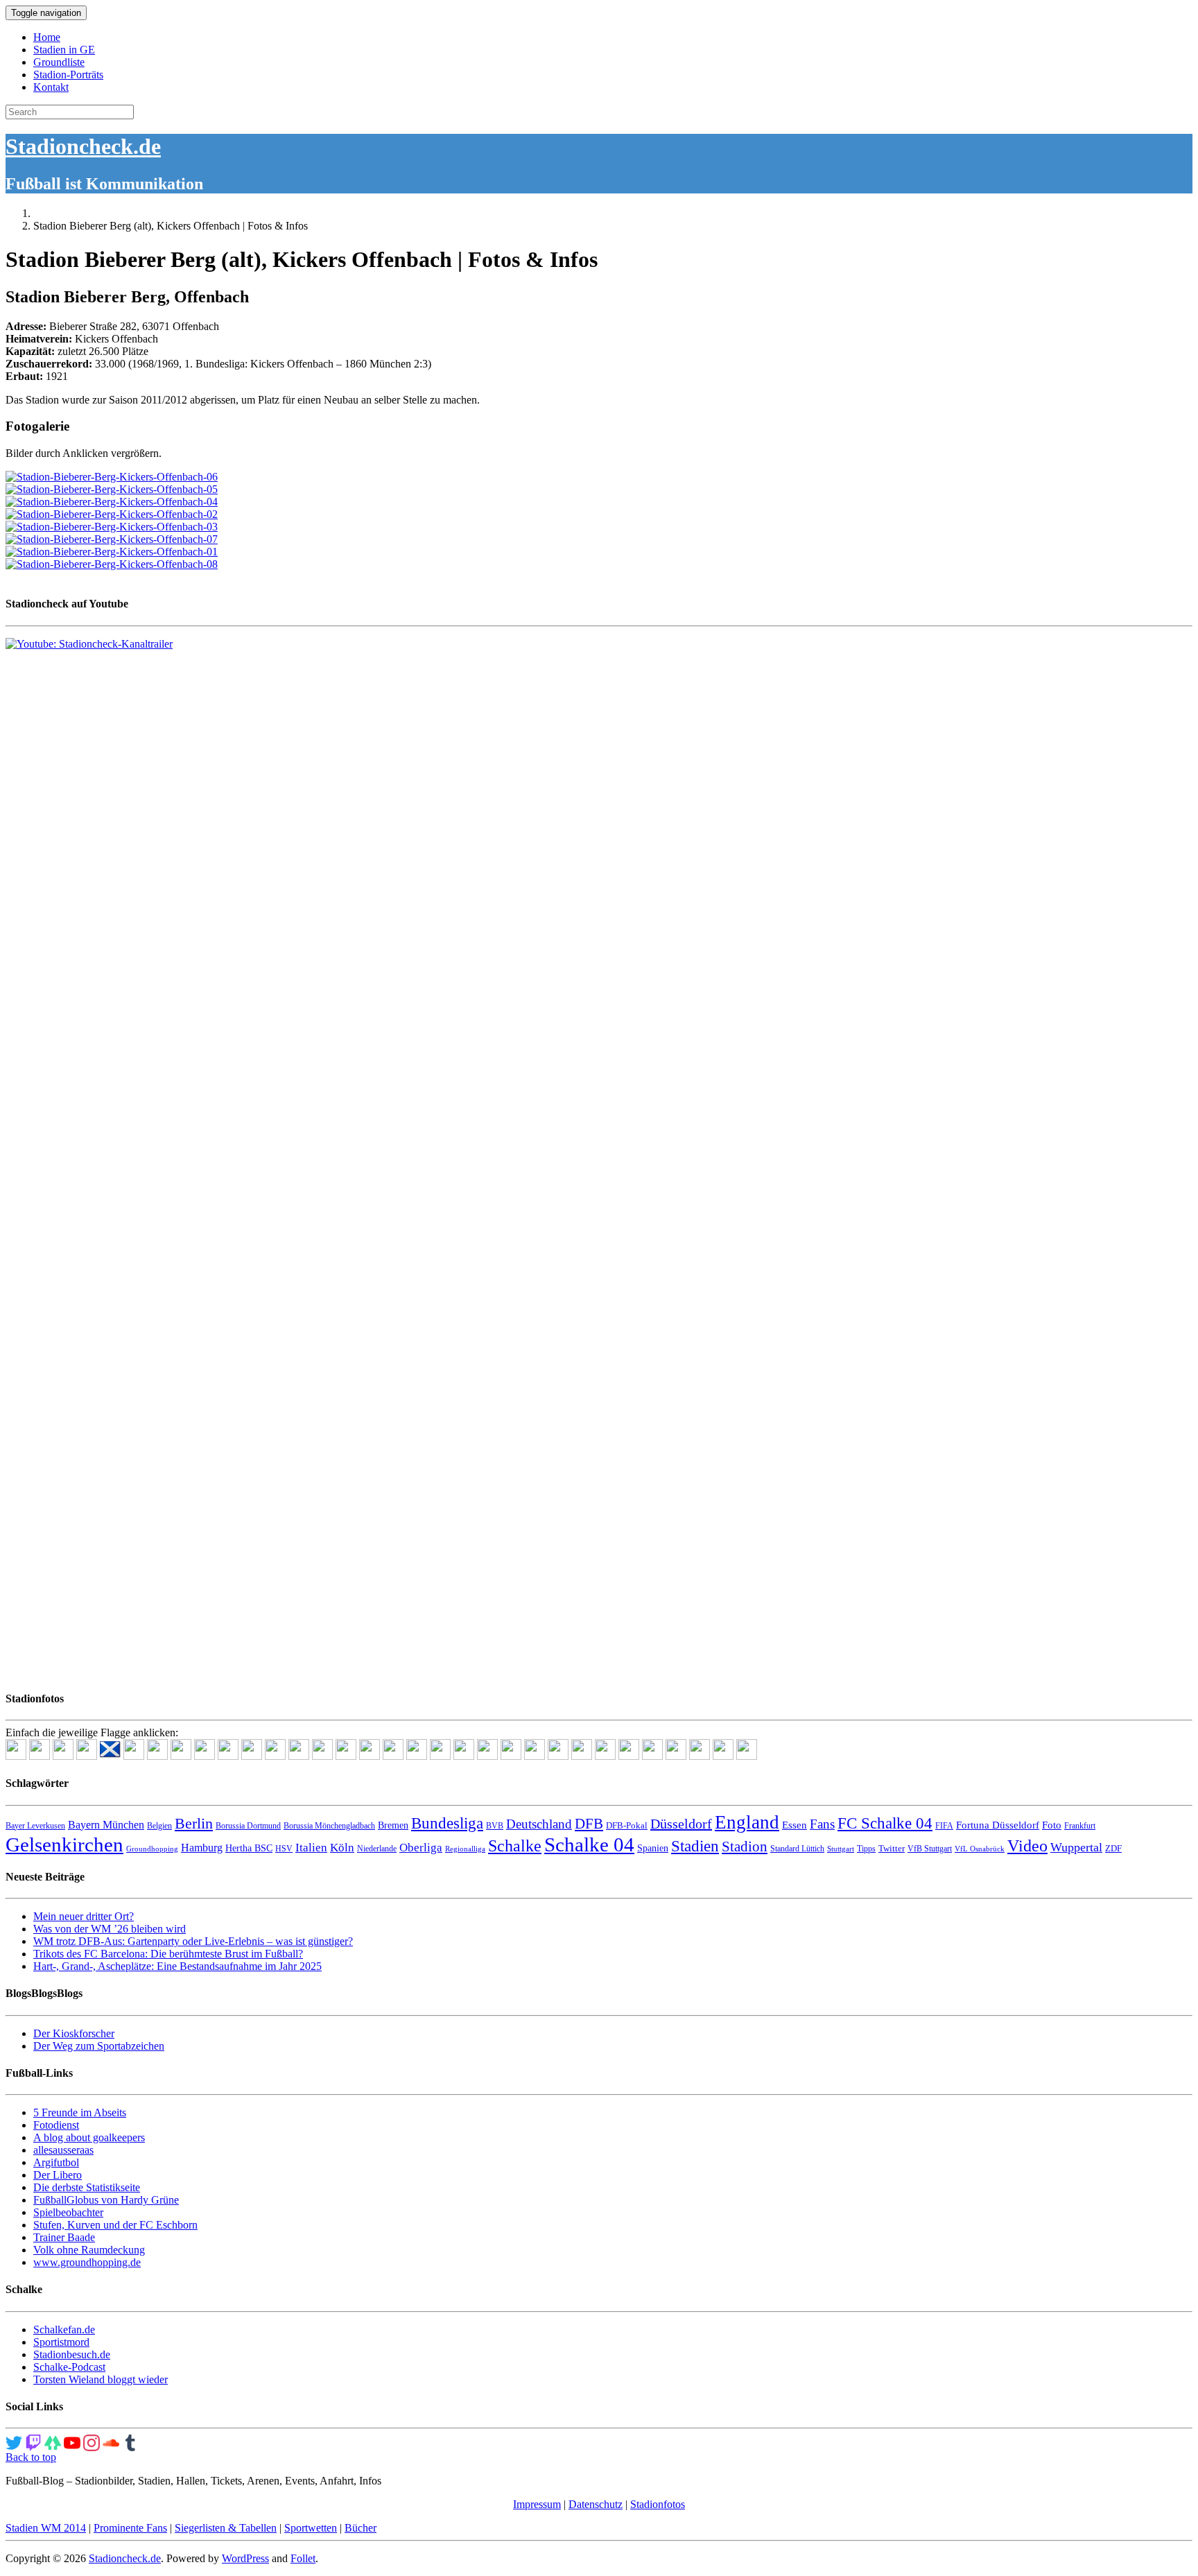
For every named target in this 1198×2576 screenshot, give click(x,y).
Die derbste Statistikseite (87, 2187)
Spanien (653, 1848)
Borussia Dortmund (248, 1826)
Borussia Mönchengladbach (329, 1826)
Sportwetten (311, 2528)
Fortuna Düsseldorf (998, 1825)
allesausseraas (63, 2150)
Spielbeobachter (68, 2212)
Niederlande (377, 1849)
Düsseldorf (681, 1824)
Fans (822, 1824)
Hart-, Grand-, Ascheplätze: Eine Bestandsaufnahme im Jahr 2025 (177, 1966)
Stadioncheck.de (83, 146)
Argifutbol (56, 2162)
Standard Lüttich (797, 1849)
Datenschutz (596, 2504)
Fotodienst (56, 2125)
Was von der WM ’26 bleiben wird (110, 1929)
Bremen (393, 1825)
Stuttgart (841, 1849)
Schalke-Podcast (69, 2367)
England (747, 1822)
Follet (303, 2558)
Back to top (31, 2457)
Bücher (361, 2528)
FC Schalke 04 (885, 1823)
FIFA (944, 1826)
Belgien (159, 1826)
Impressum (537, 2504)
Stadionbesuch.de (72, 2354)
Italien (311, 1848)
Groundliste (59, 62)
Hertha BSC (249, 1848)
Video (1027, 1845)
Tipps (866, 1849)
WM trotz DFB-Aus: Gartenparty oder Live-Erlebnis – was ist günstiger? (193, 1941)
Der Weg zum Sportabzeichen (99, 2046)
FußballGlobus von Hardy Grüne (106, 2200)
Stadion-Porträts (68, 75)
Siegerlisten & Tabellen (226, 2528)
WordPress (245, 2558)
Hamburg (202, 1848)
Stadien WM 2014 (46, 2528)
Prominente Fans (130, 2528)
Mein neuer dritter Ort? (84, 1916)
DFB (589, 1824)
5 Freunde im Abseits (80, 2112)
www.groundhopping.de (87, 2262)
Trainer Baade (64, 2237)
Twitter (892, 1848)
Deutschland (539, 1824)
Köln (342, 1848)
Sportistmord (61, 2342)
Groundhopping (152, 1849)
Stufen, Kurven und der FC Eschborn (115, 2225)
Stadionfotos (658, 2504)
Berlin (194, 1823)
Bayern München (106, 1825)
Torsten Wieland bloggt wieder (101, 2379)
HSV (284, 1849)
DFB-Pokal (627, 1825)
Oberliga (421, 1848)
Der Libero (58, 2175)
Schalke (515, 1845)
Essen (795, 1825)
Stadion (745, 1847)
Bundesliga (447, 1823)
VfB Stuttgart (930, 1849)
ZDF (1113, 1848)
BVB (495, 1826)
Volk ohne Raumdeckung (89, 2250)
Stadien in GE (64, 50)
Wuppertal (1076, 1847)
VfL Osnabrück (980, 1849)
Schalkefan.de (64, 2329)
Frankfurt (1080, 1826)
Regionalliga (465, 1849)
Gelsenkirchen (64, 1844)
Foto (1052, 1825)
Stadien (695, 1846)
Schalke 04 (589, 1844)
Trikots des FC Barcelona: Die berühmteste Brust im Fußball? (168, 1954)
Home (47, 37)
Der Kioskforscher (74, 2033)
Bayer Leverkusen (35, 1826)
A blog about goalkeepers (89, 2137)
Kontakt (51, 87)
